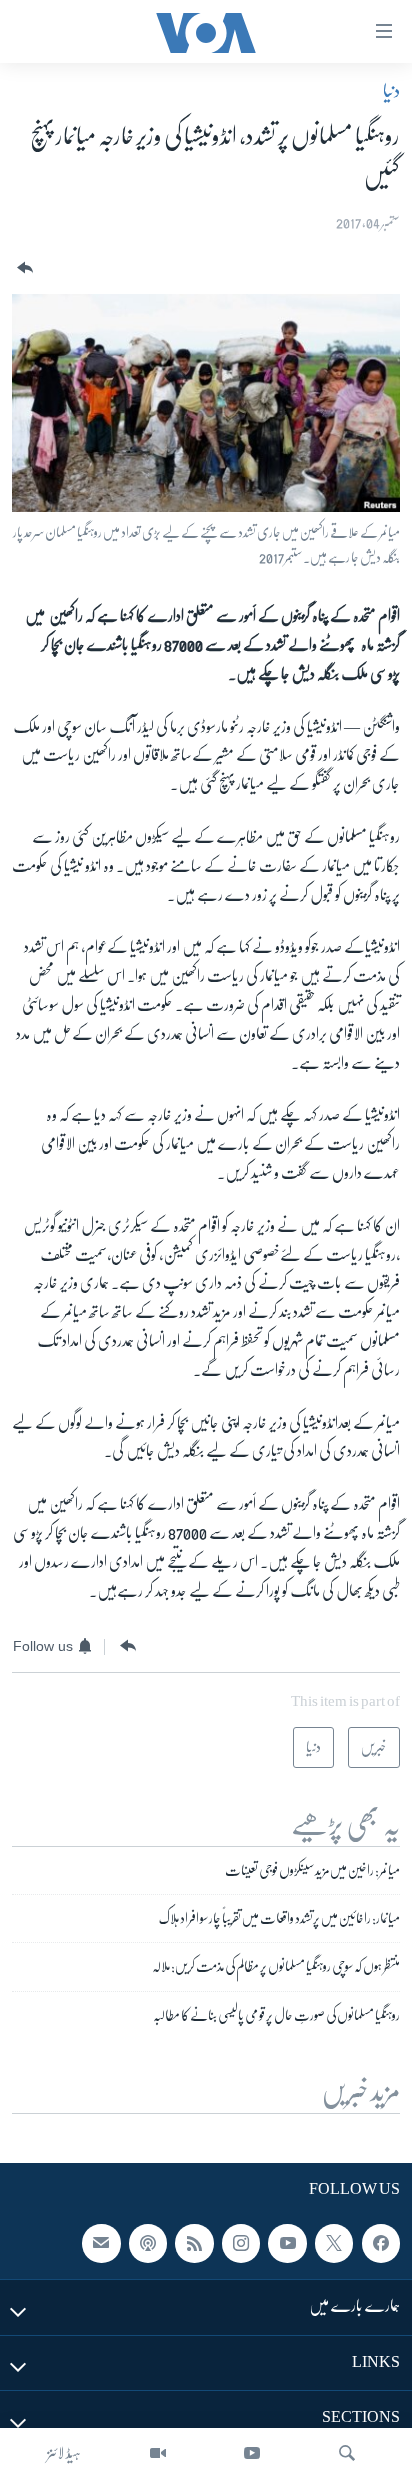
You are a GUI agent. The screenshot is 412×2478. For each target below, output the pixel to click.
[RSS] (194, 2243)
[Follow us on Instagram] (241, 2243)
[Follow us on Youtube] (287, 2243)
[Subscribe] (101, 2243)
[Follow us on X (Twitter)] (334, 2243)
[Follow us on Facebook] (381, 2243)
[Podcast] (148, 2243)
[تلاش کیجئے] (347, 2453)
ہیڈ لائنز (64, 2453)
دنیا (391, 91)
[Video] (158, 2453)
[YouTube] (252, 2453)
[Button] (23, 268)
